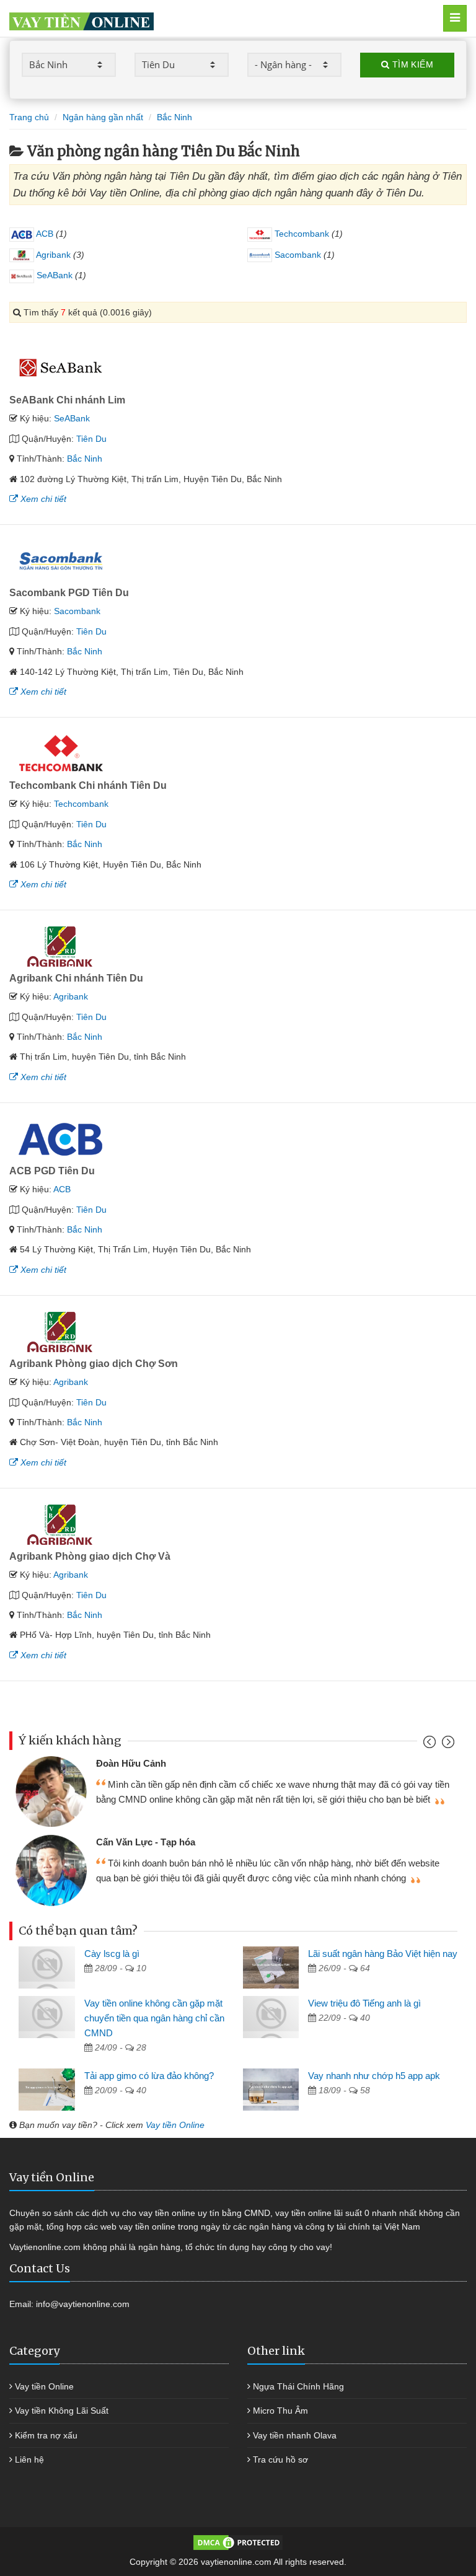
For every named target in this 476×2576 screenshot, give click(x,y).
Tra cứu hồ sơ (280, 2460)
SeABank (53, 275)
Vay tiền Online (175, 2125)
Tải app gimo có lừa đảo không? (149, 2076)
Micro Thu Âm (280, 2411)
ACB (44, 234)
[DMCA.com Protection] (238, 2542)
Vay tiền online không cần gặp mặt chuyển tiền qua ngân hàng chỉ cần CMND (154, 2018)
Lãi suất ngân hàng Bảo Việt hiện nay (383, 1954)
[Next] (447, 1745)
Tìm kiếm (411, 64)
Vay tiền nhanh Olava (295, 2435)
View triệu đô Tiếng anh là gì (364, 2003)
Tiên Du (91, 439)
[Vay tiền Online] (205, 18)
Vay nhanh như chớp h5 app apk (374, 2076)
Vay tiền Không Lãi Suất (62, 2411)
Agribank (52, 255)
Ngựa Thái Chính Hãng (298, 2386)
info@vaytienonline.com (83, 2304)
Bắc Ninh (85, 459)
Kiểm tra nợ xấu (46, 2435)
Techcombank (301, 234)
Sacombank (297, 255)
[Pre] (431, 1745)
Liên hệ (29, 2460)
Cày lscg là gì (112, 1954)
